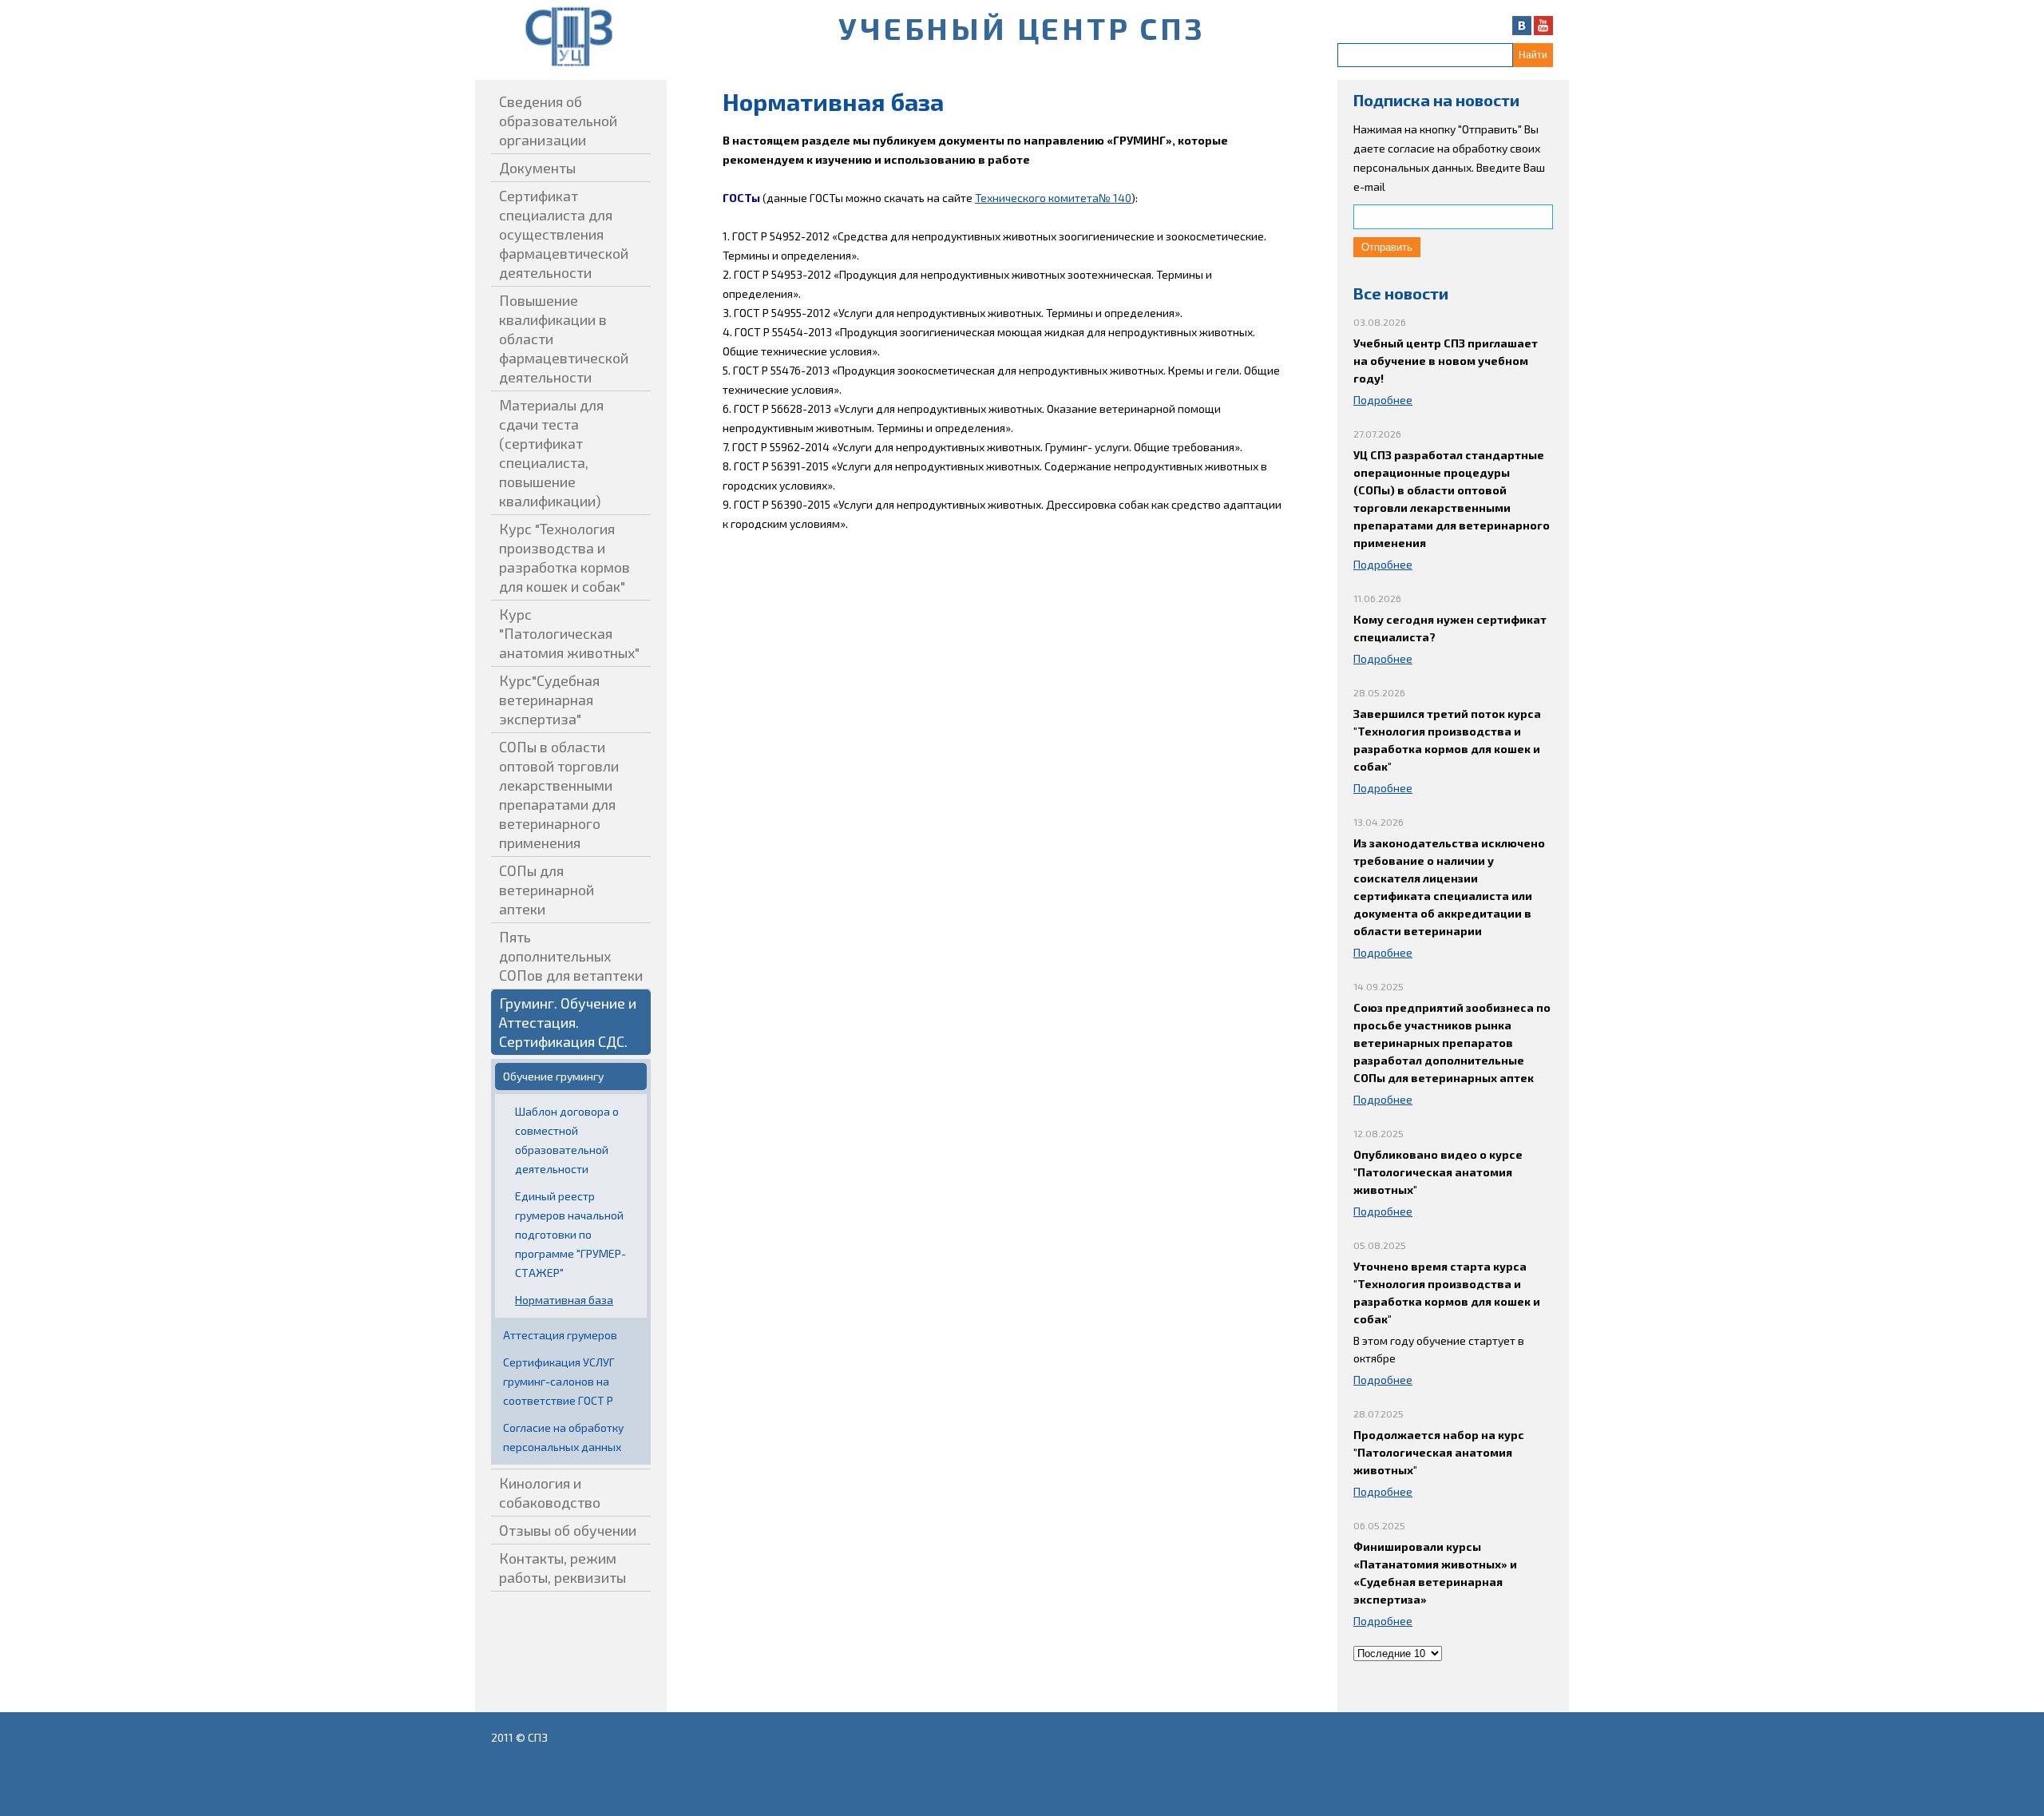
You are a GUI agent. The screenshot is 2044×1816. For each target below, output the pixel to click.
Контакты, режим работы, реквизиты (562, 1568)
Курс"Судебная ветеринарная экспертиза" (549, 700)
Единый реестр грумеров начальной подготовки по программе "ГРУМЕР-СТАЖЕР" (570, 1234)
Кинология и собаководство (550, 1493)
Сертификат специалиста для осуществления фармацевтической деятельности (564, 234)
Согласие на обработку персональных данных (563, 1437)
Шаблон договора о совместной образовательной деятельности (567, 1140)
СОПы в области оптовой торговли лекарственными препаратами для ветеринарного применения (559, 795)
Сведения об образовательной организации (558, 121)
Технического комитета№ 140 (1053, 198)
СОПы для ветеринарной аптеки (547, 890)
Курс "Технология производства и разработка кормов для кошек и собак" (564, 557)
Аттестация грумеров (560, 1335)
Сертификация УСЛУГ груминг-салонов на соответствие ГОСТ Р (559, 1381)
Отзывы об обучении (568, 1530)
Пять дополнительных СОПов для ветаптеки (571, 956)
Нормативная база (564, 1300)
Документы (537, 168)
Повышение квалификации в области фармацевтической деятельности (564, 339)
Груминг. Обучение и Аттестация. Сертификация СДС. (568, 1022)
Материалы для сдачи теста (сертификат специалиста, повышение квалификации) (551, 453)
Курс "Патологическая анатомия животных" (569, 633)
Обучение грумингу (553, 1076)
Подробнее (1383, 400)
